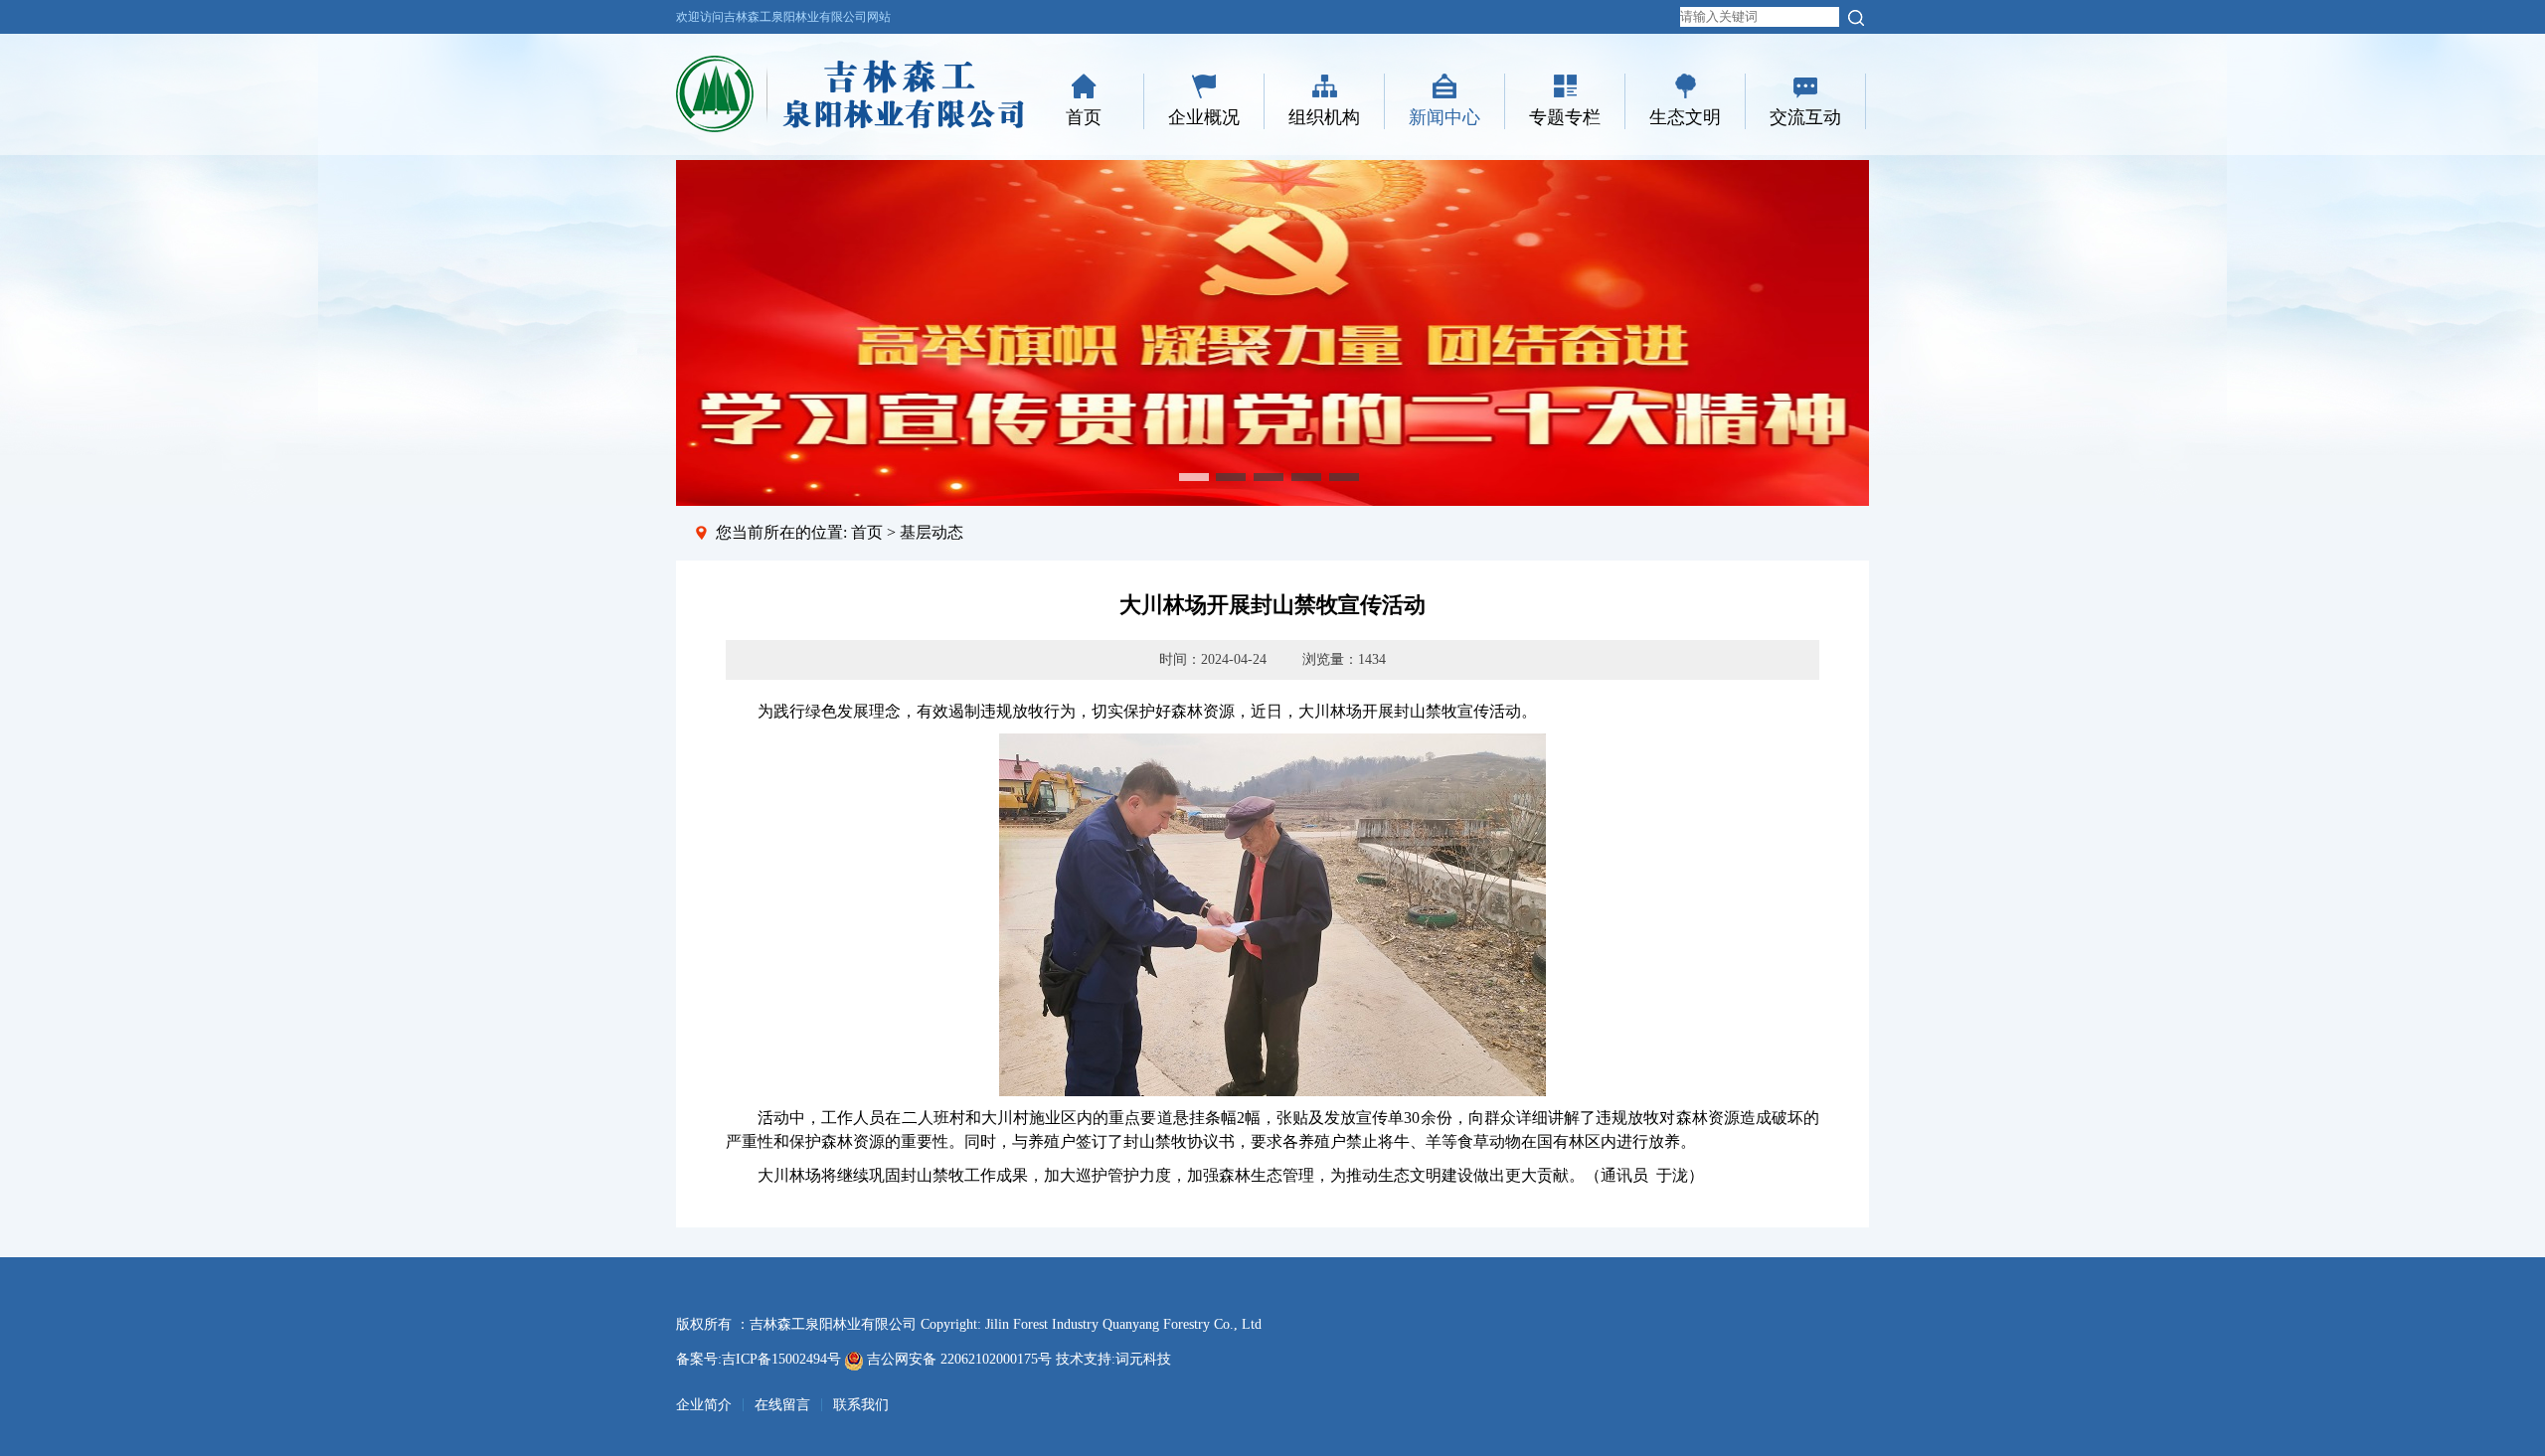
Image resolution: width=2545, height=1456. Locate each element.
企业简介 (704, 1405)
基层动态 (932, 532)
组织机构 (1324, 117)
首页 (1084, 117)
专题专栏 (1565, 117)
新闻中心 (1444, 117)
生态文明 (1685, 117)
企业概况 (1204, 117)
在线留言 (782, 1405)
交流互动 (1805, 117)
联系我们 (861, 1405)
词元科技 (1143, 1359)
